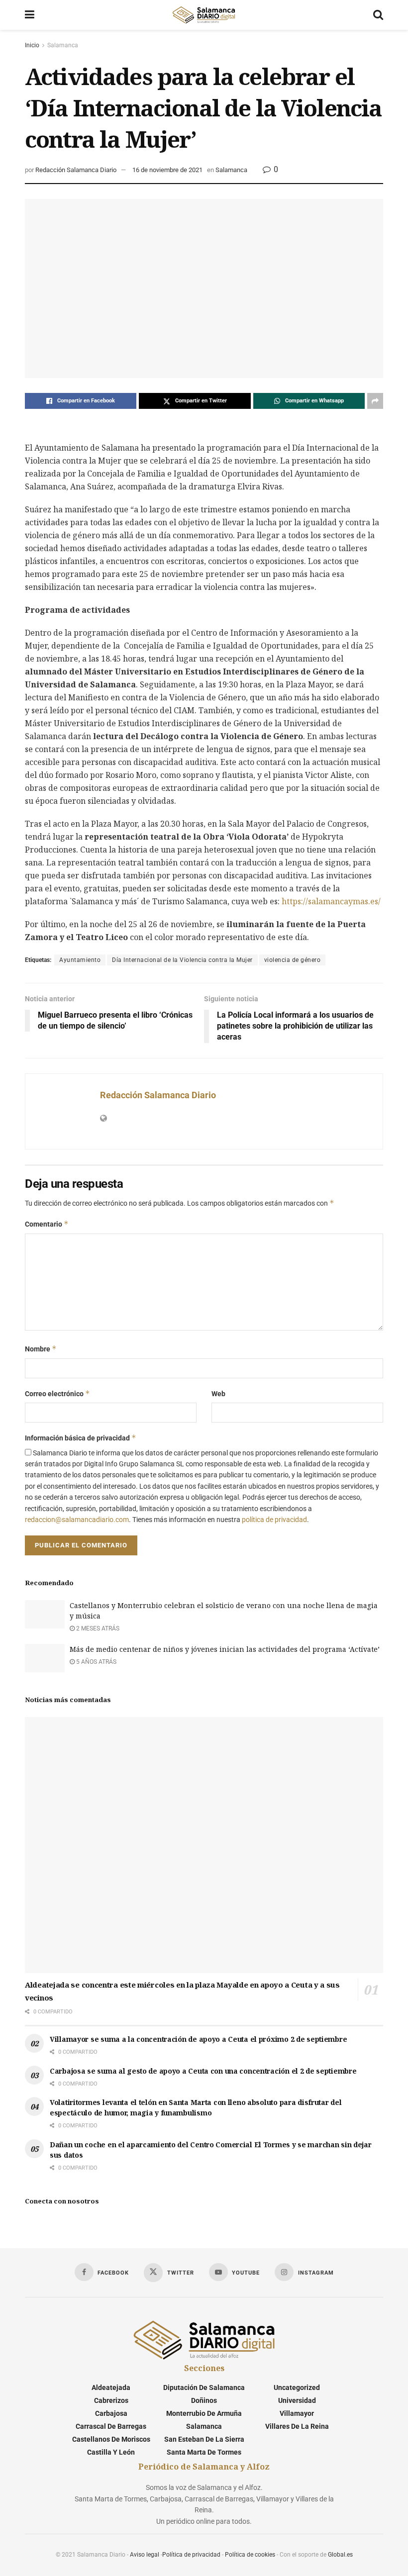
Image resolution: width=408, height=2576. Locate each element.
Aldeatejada (111, 2387)
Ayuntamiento (80, 960)
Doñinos (204, 2400)
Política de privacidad (191, 2555)
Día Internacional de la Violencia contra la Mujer (182, 960)
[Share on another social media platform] (375, 401)
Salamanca (63, 45)
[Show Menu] (30, 15)
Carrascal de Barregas (111, 2426)
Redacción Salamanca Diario (76, 170)
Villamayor (297, 2413)
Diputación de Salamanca (204, 2387)
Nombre (41, 1349)
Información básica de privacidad (81, 1438)
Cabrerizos (111, 2400)
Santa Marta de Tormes (204, 2452)
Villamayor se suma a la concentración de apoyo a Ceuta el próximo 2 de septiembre (198, 2039)
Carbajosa (111, 2413)
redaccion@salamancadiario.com (77, 1520)
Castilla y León (111, 2452)
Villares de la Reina (297, 2426)
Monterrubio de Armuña (204, 2413)
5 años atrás (96, 1662)
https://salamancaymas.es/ (331, 901)
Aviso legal (145, 2555)
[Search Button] (378, 15)
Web (218, 1394)
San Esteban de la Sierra (204, 2439)
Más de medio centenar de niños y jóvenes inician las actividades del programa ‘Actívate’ (225, 1649)
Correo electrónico (57, 1393)
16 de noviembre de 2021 (167, 170)
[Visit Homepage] (204, 15)
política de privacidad (274, 1520)
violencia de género (293, 960)
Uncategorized (297, 2387)
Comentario (47, 1224)
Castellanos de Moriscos (111, 2439)
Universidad (297, 2400)
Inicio (32, 45)
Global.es (340, 2555)
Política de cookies (250, 2555)
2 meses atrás (97, 1628)
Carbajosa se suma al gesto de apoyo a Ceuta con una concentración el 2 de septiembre (203, 2071)
